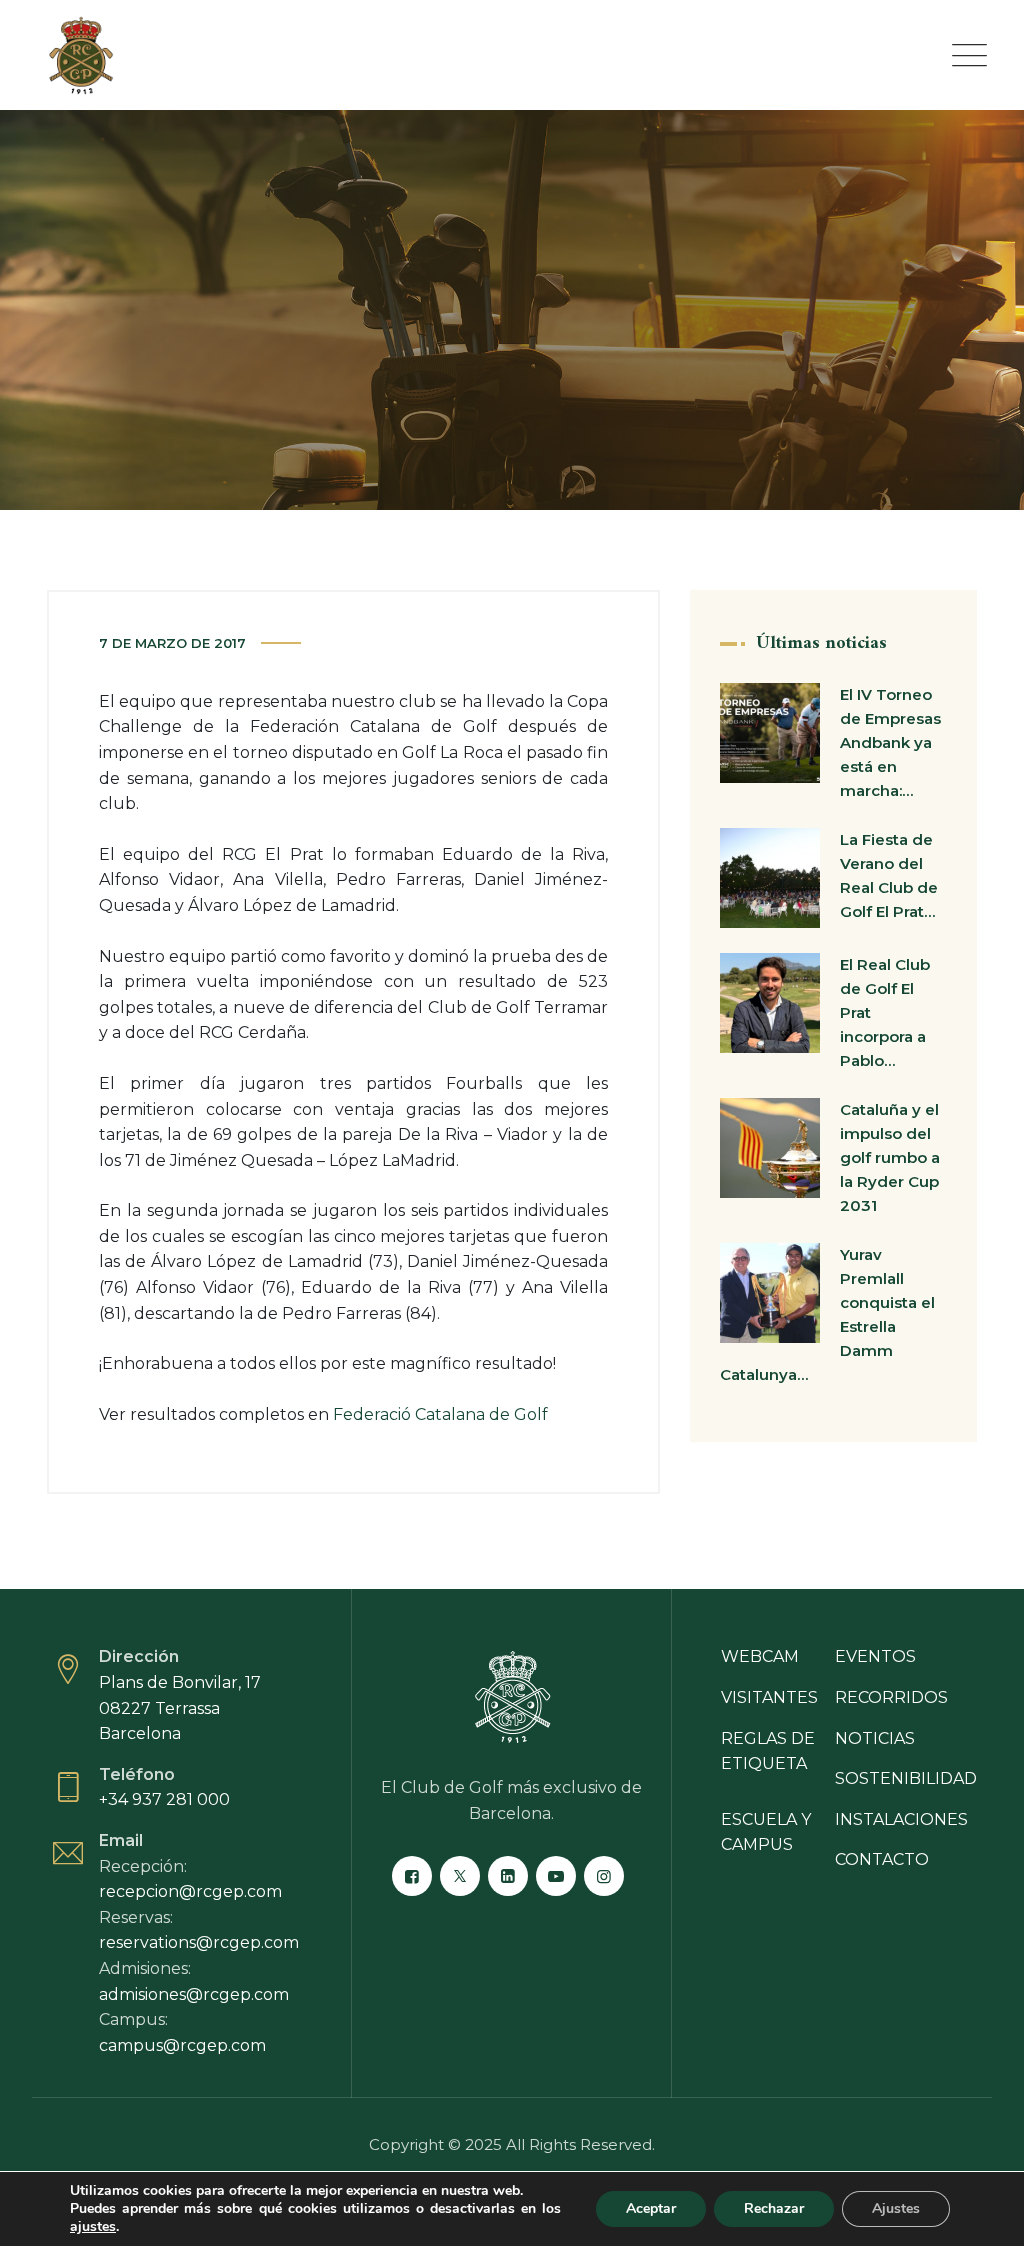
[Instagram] (604, 1876)
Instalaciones (901, 1819)
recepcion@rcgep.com (190, 1891)
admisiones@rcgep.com (194, 1994)
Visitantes (769, 1697)
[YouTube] (556, 1876)
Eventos (875, 1656)
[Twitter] (460, 1876)
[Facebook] (412, 1876)
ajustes (93, 2227)
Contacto (882, 1859)
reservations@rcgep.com (199, 1942)
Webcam (760, 1656)
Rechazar (774, 2208)
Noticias (875, 1738)
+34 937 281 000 (164, 1799)
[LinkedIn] (508, 1876)
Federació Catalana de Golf (440, 1414)
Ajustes (896, 2208)
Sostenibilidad (906, 1778)
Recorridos (891, 1697)
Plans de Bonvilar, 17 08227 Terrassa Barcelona (180, 1708)
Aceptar (651, 2208)
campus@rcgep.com (182, 2045)
